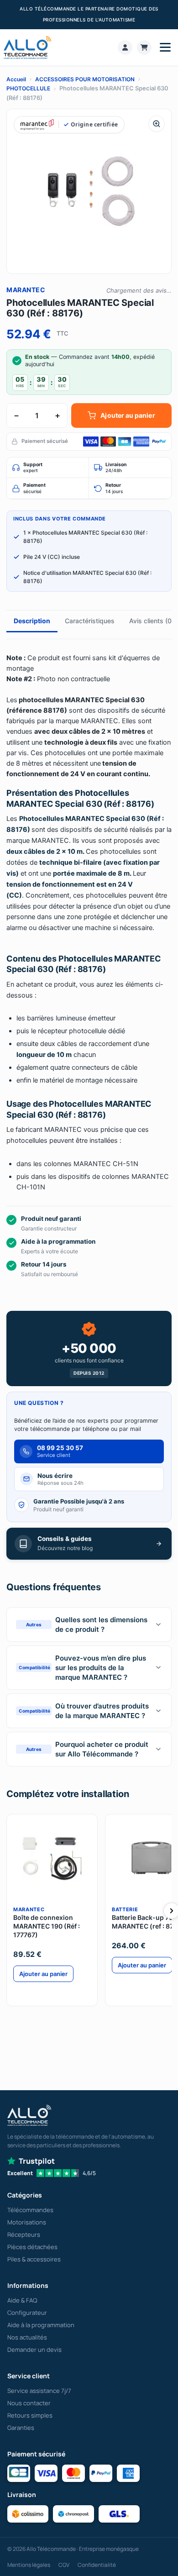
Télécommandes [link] (30, 2210)
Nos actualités (27, 2337)
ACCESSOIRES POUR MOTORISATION (85, 79)
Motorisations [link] (27, 2222)
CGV (64, 2565)
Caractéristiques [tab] (90, 621)
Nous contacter (29, 2403)
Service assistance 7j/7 (39, 2391)
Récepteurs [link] (24, 2234)
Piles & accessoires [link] (34, 2259)
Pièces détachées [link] (32, 2247)
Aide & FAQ (22, 2300)
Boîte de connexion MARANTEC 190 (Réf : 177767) (47, 1926)
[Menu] (165, 47)
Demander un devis (34, 2350)
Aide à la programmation (41, 2325)
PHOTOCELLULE (28, 88)
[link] (125, 47)
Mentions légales (29, 2565)
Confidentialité (97, 2565)
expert (33, 468)
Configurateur (27, 2313)
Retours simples (30, 2415)
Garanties (21, 2428)
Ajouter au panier (128, 415)
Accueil (16, 79)
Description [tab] (32, 621)
